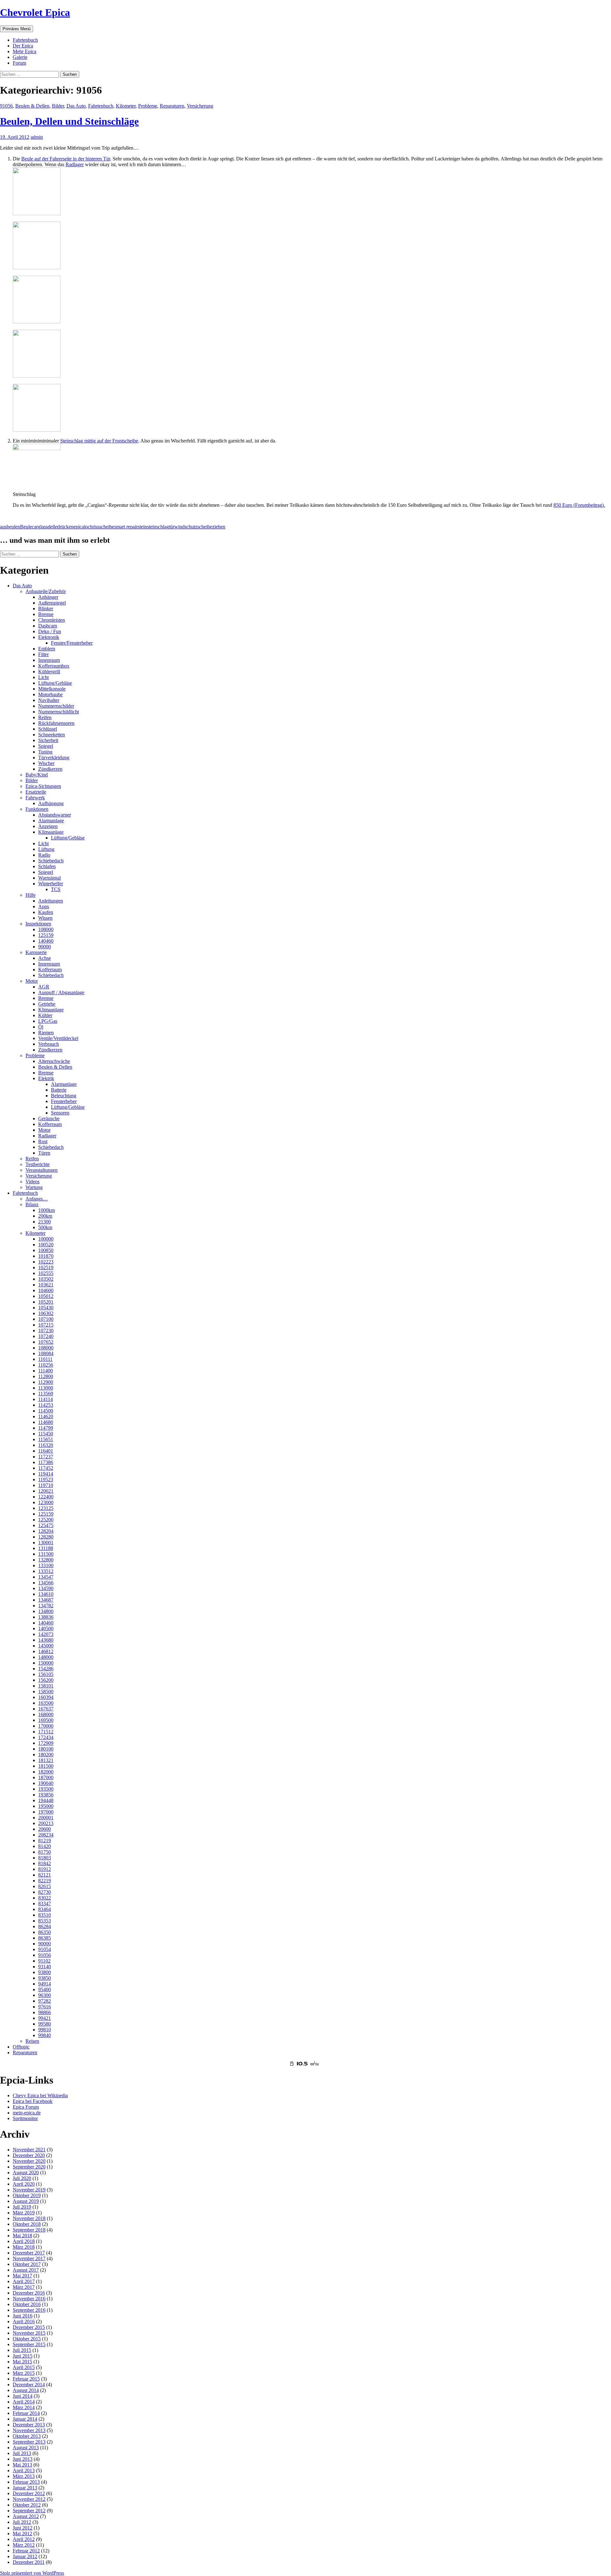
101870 (46, 1256)
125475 (46, 1525)
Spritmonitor (25, 2118)
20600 (45, 1829)
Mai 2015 (22, 2362)
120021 (46, 1491)
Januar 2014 (25, 2419)
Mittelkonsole (52, 689)
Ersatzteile (36, 792)
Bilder (58, 106)
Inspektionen (38, 924)
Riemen (46, 1033)
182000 (46, 1772)
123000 (46, 1502)
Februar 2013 (26, 2482)
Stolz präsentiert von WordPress (32, 2573)
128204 (46, 1531)
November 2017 (29, 2258)
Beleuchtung (64, 1096)
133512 (46, 1571)
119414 (46, 1474)
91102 (44, 1961)
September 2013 (29, 2442)
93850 (45, 1978)
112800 (46, 1376)
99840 (45, 2035)
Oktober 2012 (27, 2505)
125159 (46, 935)
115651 (46, 1439)
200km (45, 1216)
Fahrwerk (35, 798)
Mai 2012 (22, 2534)
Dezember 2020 (29, 2155)
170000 (46, 1726)
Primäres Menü (17, 29)
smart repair (126, 527)
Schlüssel (48, 729)
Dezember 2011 (29, 2562)
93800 (45, 1972)
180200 (46, 1755)
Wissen (45, 918)
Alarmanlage (51, 821)
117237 (46, 1457)
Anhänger (48, 597)
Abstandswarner (55, 815)
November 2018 (29, 2218)
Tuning (45, 752)
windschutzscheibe (193, 527)
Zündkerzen (50, 769)
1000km (46, 1210)
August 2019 (26, 2201)
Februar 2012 (26, 2551)
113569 (46, 1394)
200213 (46, 1823)
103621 (46, 1285)
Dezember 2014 (29, 2385)
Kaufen (46, 912)
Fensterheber (64, 1101)
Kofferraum (50, 970)
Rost (43, 1141)
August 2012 (26, 2516)
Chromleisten (52, 620)
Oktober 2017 (27, 2264)
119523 (46, 1479)
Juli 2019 (22, 2207)
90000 (45, 947)
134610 (46, 1594)
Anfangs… (37, 1199)
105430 (46, 1308)
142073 (46, 1634)
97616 (45, 2007)
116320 (46, 1445)
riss (96, 527)
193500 (46, 1789)
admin (37, 137)
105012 (46, 1296)
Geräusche (49, 1118)
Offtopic (21, 2047)
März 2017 (24, 2287)
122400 (46, 1497)
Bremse (46, 614)
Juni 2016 (23, 2316)
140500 (46, 1628)
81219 (45, 1840)
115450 (46, 1434)
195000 (46, 1806)
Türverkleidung (54, 757)
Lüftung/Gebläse (55, 683)
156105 (46, 1674)
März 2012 (24, 2545)
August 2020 (26, 2173)
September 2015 (29, 2344)
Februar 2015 (26, 2379)
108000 (46, 929)
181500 (46, 1766)
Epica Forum (26, 2107)
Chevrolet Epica (35, 12)
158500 (46, 1691)
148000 (46, 1657)
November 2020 (29, 2161)
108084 (46, 1353)
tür (172, 527)
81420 (45, 1846)
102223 (46, 1262)
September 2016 (29, 2310)
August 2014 (26, 2390)
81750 (45, 1852)
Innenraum (49, 660)
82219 (45, 1881)
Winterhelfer (51, 884)
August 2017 (26, 2270)
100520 (46, 1245)
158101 (46, 1686)
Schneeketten (52, 735)
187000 (46, 1777)
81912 (45, 1869)
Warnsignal (49, 878)
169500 (46, 1720)
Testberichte (38, 1164)
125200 (46, 1520)
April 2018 (24, 2241)
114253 (46, 1405)
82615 (45, 1886)
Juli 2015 (22, 2350)
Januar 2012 (25, 2556)
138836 (46, 1617)
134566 (46, 1583)
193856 (46, 1795)
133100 (46, 1565)
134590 (46, 1588)
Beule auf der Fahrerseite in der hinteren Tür (66, 159)
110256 (46, 1365)
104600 (46, 1290)
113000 (46, 1388)
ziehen (219, 527)
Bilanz (32, 1204)
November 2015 (29, 2333)
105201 (46, 1302)
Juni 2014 (23, 2396)
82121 (45, 1875)
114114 (46, 1399)
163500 (46, 1703)
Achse (45, 958)
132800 (46, 1560)
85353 (45, 1921)
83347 (45, 1904)
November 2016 (29, 2299)
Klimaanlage (51, 832)
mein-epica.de (27, 2113)
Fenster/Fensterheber (72, 643)
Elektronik (49, 637)
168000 (46, 1714)
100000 (46, 1239)
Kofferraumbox (54, 666)
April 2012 (24, 2539)
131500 (46, 1554)
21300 (45, 1222)
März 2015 (24, 2373)
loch (88, 527)
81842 (45, 1863)
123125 (46, 1508)
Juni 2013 (23, 2459)
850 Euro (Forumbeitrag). (579, 505)
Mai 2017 (22, 2276)
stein (142, 527)
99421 (45, 2018)
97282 (45, 2001)
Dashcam (48, 626)
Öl (41, 1027)
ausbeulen (10, 527)
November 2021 (29, 2150)
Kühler (45, 1015)
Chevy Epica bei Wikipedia (40, 2095)
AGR (44, 987)
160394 (46, 1697)
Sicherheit (48, 740)
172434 (46, 1737)
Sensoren (60, 1113)
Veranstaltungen (42, 1170)
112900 (46, 1382)
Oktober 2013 (27, 2436)
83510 (45, 1915)
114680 (46, 1422)
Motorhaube (50, 694)
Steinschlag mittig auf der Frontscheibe (99, 441)
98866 (45, 2012)
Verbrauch (49, 1044)
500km (45, 1227)
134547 (46, 1577)
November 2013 (29, 2430)
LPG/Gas (48, 1021)
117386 (46, 1462)
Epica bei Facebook (33, 2101)
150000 (46, 1663)
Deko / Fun (50, 631)
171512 (46, 1732)
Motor (32, 981)
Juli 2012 (22, 2522)
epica (79, 527)
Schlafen (47, 866)
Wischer (46, 763)
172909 (46, 1743)
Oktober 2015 (27, 2339)
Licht (43, 677)
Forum (19, 63)
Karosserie (36, 952)
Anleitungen (51, 901)
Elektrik (46, 1078)
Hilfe (31, 895)
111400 (46, 1371)
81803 (45, 1858)
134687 (46, 1600)
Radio (44, 855)
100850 (46, 1250)
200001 (46, 1818)
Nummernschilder (56, 706)
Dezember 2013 (29, 2425)
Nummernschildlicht (59, 712)
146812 (46, 1651)
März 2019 (24, 2213)
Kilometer (126, 106)
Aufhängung (51, 803)
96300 (45, 1995)
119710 (46, 1485)
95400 (45, 1989)
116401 (46, 1451)
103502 (46, 1279)
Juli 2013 (22, 2453)
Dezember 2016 (29, 2293)
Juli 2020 (22, 2178)
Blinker (46, 609)
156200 (46, 1680)
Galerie (20, 57)
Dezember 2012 (29, 2493)
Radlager (75, 164)
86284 (45, 1926)
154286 (46, 1669)
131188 (46, 1548)
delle (53, 527)
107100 (46, 1319)
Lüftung (46, 849)
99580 (45, 2024)
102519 (46, 1267)
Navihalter (49, 700)
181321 (46, 1760)
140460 (46, 941)
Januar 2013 (25, 2488)
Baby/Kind (37, 775)
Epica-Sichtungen (43, 786)
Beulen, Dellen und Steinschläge (69, 121)
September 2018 (29, 2230)
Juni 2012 (23, 2528)
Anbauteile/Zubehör (46, 591)
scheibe (107, 527)
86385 (45, 1938)
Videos (32, 1182)
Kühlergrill (49, 672)
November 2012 (29, 2499)
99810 (45, 2030)
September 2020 (29, 2167)
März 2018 (24, 2247)
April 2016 (24, 2321)
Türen (44, 1153)
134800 (46, 1611)
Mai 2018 (22, 2236)
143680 (46, 1640)
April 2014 (24, 2402)
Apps (44, 906)
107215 (46, 1325)
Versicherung (200, 106)
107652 (46, 1342)
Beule (26, 527)
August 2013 (26, 2448)
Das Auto (76, 106)
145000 (46, 1646)
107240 (46, 1336)
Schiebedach (51, 861)
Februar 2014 (26, 2413)
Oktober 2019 (27, 2195)
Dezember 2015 (29, 2327)
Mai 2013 (22, 2465)
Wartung (34, 1187)
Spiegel (46, 746)
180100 (46, 1749)
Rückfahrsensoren (56, 723)
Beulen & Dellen (32, 106)
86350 (45, 1932)
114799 (46, 1428)
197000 (46, 1812)
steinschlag (158, 527)
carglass (40, 527)
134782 (46, 1606)
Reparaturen (172, 106)
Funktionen (37, 809)
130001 (46, 1543)
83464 (45, 1909)
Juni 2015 (23, 2356)
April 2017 (24, 2281)
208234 (46, 1835)
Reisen (32, 2041)
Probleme (148, 106)
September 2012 (29, 2511)
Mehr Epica (25, 51)
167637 (46, 1709)
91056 (6, 106)
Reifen (45, 717)
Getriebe (47, 1004)
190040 (46, 1783)
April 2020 (24, 2184)
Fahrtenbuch (25, 40)
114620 (46, 1416)
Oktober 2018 (27, 2224)
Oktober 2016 (27, 2304)
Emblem (47, 649)
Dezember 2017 (29, 2253)
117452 (46, 1468)
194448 (46, 1800)
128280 (46, 1537)
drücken (65, 527)
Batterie (59, 1090)
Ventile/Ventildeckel (58, 1038)
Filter (43, 654)
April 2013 (24, 2470)
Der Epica (23, 46)
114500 (46, 1411)
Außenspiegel (52, 603)
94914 (45, 1984)
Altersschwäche (54, 1061)
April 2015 (24, 2367)
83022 (45, 1898)
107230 (46, 1330)
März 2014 (24, 2407)
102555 (46, 1273)
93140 (45, 1967)
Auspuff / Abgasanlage (61, 992)
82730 (45, 1892)
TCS (56, 889)
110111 (45, 1359)
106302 (46, 1313)
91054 (45, 1949)
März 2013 (24, 2476)
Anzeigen (48, 826)
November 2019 (29, 2190)
